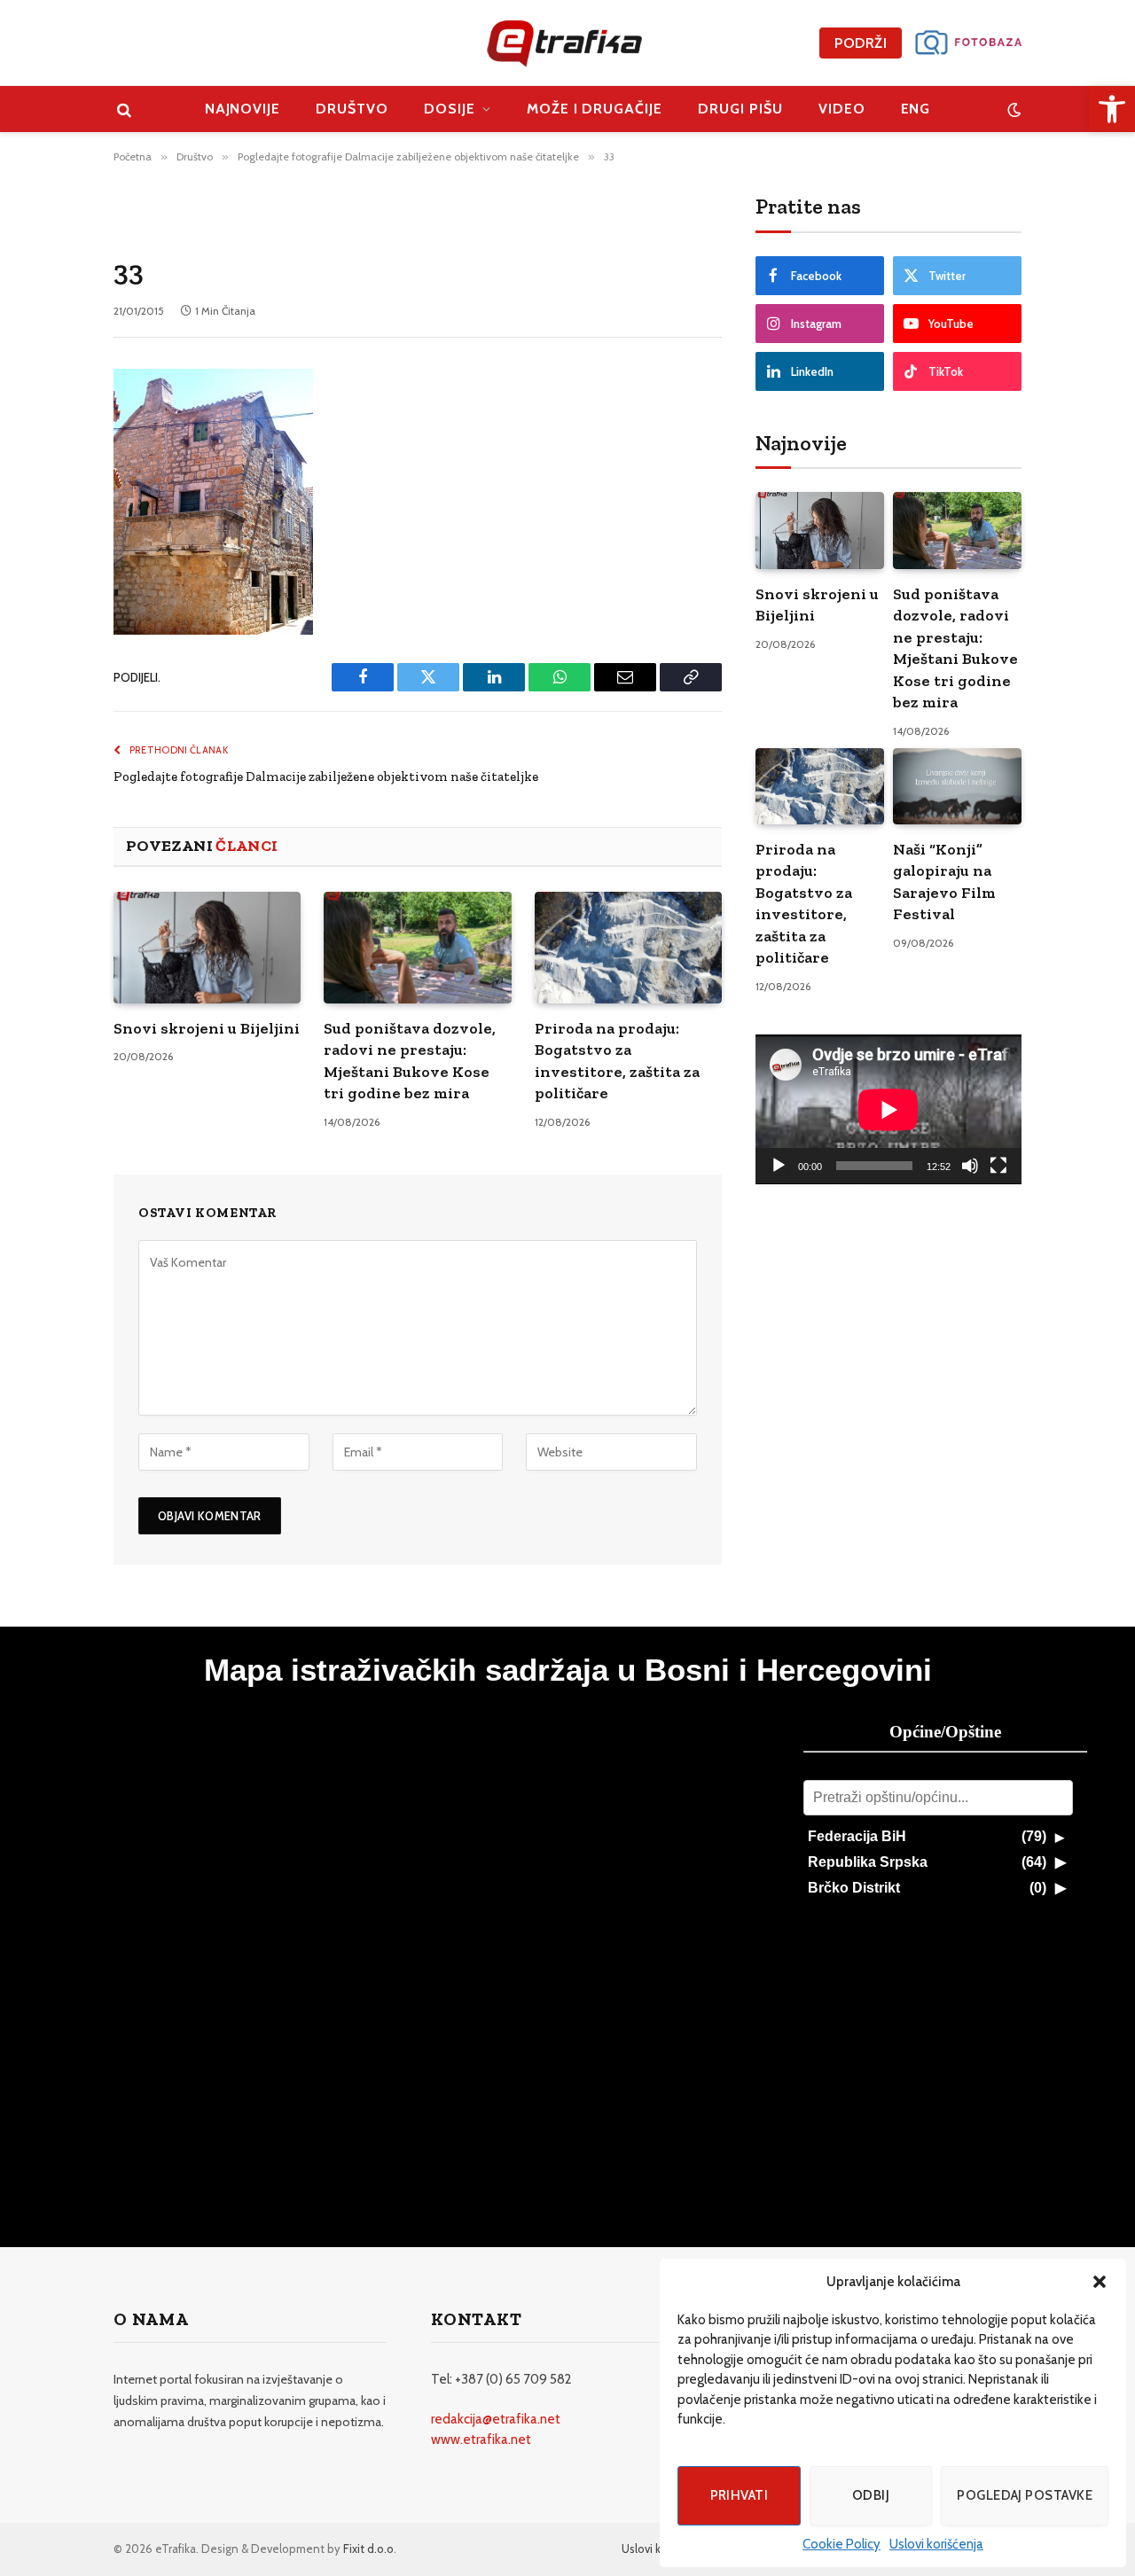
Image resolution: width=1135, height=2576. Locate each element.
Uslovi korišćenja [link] (936, 2544)
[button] (1100, 2282)
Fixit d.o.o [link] (368, 2549)
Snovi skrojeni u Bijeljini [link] (207, 1028)
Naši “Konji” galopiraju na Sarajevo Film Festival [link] (944, 882)
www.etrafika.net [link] (481, 2439)
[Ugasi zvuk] (970, 1166)
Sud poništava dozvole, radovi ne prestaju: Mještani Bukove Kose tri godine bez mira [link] (410, 1061)
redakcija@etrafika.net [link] (496, 2419)
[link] (1112, 109)
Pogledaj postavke (1025, 2495)
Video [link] (842, 109)
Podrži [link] (861, 43)
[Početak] (779, 1166)
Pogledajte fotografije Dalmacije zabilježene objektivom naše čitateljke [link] (326, 777)
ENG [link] (916, 109)
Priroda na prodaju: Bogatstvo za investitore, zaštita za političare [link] (617, 1061)
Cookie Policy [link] (841, 2544)
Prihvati (740, 2495)
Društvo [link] (352, 109)
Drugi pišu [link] (740, 109)
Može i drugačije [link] (595, 109)
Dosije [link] (450, 109)
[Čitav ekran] (998, 1166)
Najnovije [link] (243, 109)
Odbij (871, 2495)
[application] (888, 1109)
